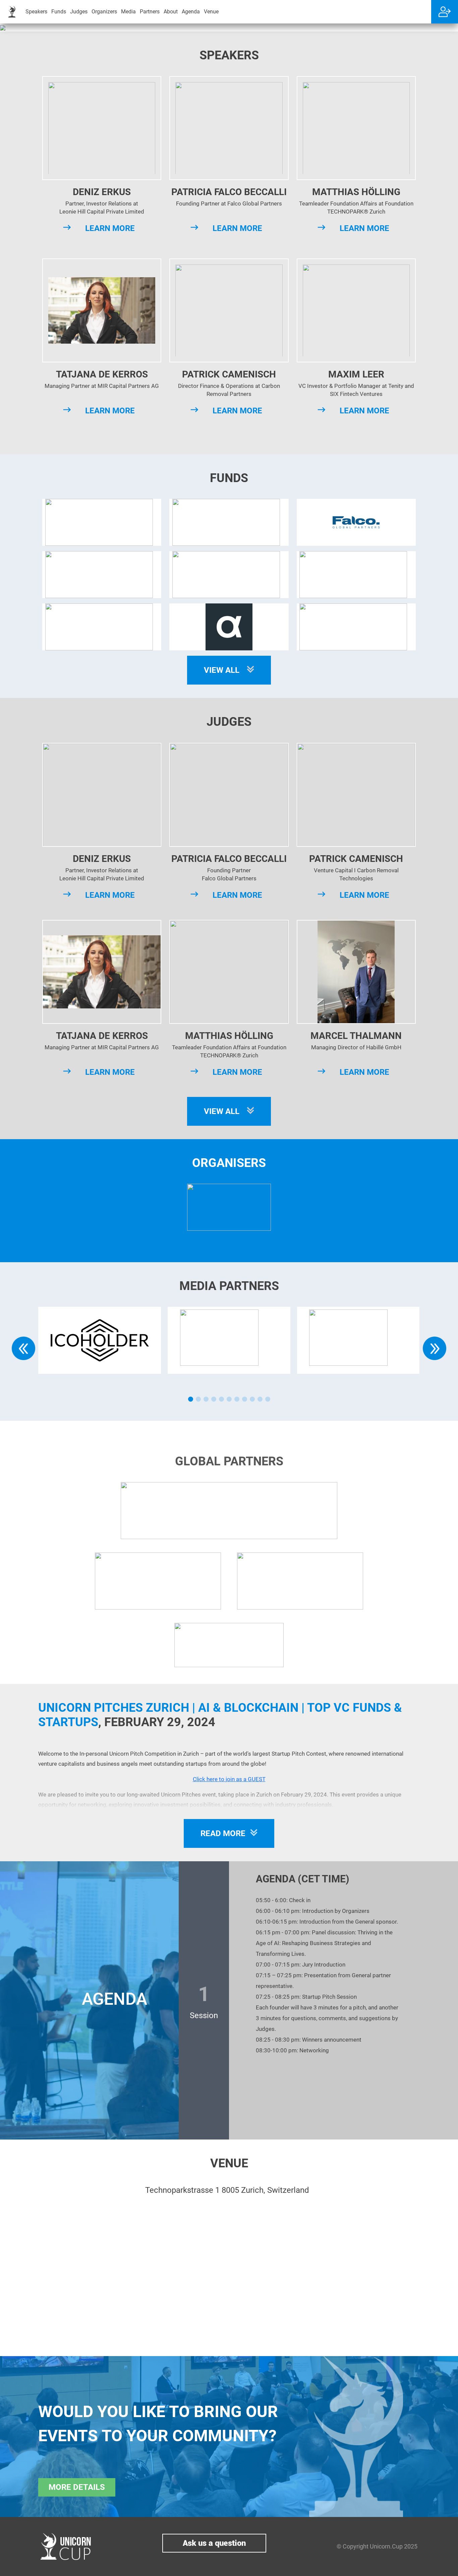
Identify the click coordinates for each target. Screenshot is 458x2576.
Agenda (191, 12)
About (171, 12)
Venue (211, 12)
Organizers (104, 12)
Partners (150, 12)
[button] (191, 1399)
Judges (79, 12)
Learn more (110, 228)
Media (128, 12)
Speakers (36, 12)
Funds (59, 12)
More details (77, 2487)
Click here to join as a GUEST (229, 1779)
